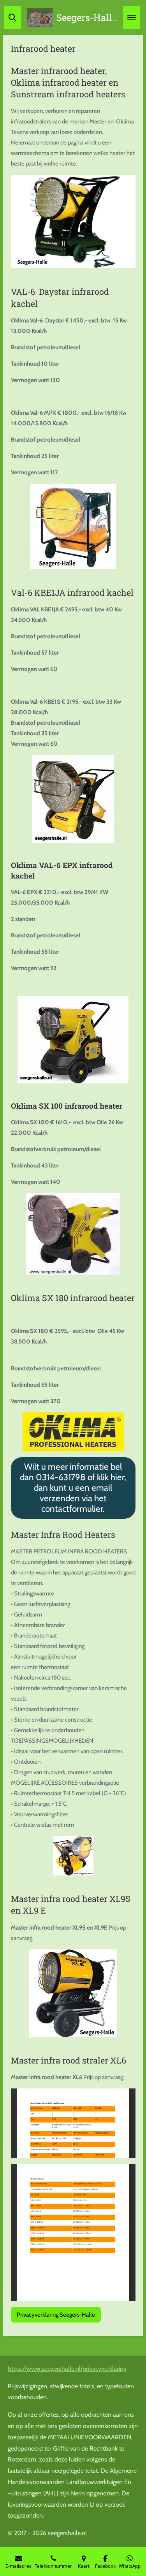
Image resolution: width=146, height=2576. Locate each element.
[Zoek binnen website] (12, 18)
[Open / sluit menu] (132, 18)
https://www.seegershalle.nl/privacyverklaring (67, 2369)
